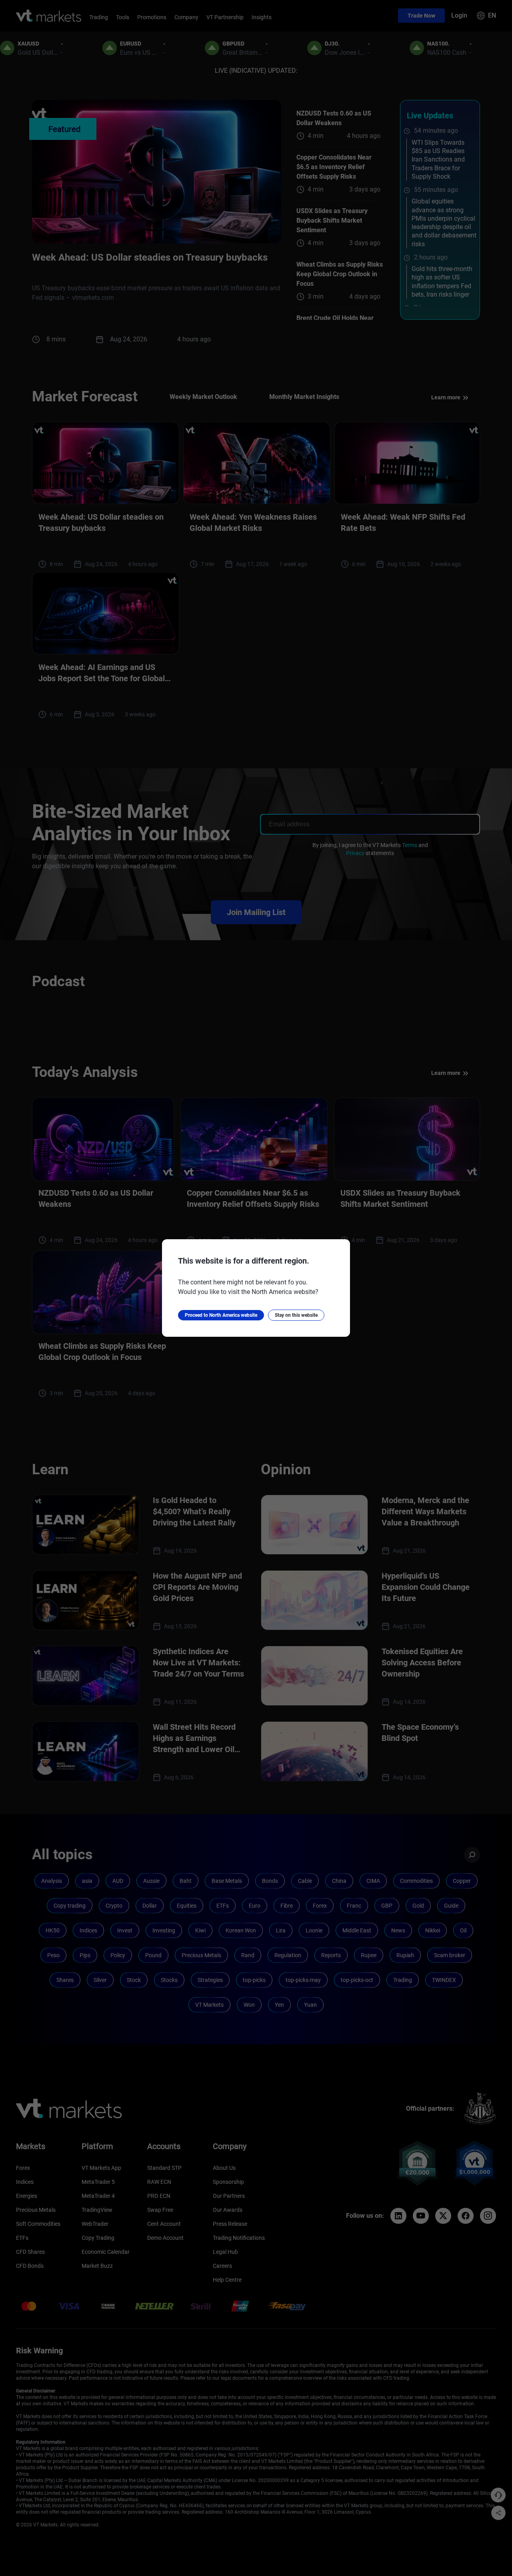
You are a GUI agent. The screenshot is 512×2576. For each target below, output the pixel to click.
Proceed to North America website (221, 1315)
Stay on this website (296, 1315)
